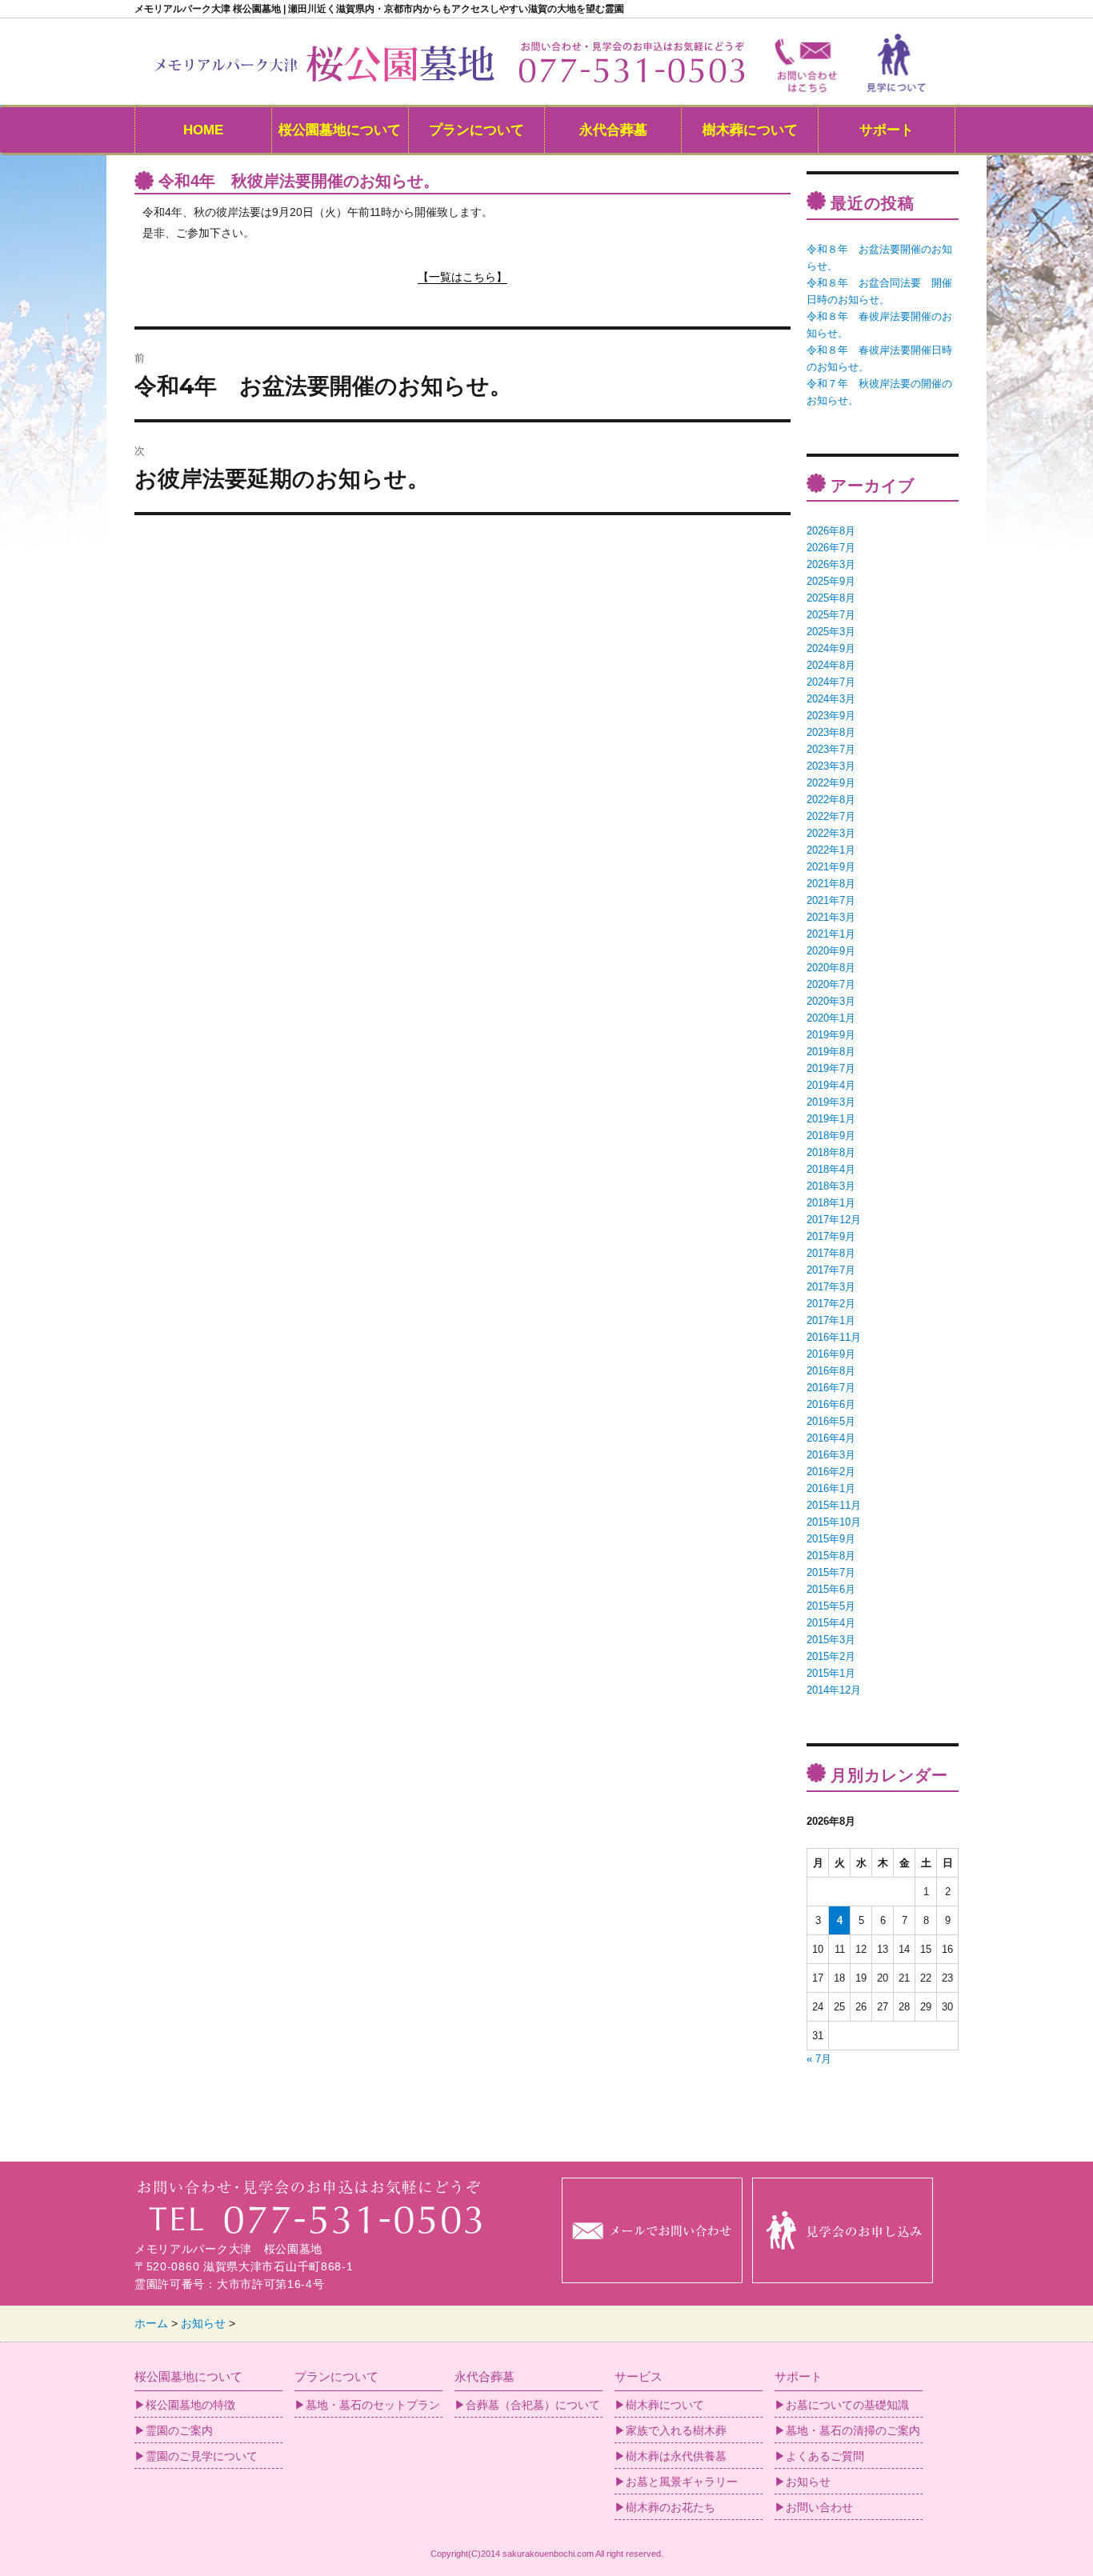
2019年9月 (831, 1035)
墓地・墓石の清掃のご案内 (853, 2430)
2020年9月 (831, 951)
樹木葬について (750, 130)
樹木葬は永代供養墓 (676, 2456)
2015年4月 (831, 1623)
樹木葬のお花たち (671, 2507)
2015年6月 (831, 1589)
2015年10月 (834, 1522)
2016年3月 (831, 1455)
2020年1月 (831, 1018)
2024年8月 (831, 665)
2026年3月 (831, 564)
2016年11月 (834, 1337)
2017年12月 (834, 1220)
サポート (887, 130)
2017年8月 (831, 1253)
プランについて (476, 130)
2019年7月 (831, 1068)
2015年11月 (834, 1505)
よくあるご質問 (825, 2456)
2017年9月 (831, 1236)
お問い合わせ (819, 2507)
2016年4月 (831, 1438)
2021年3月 (831, 917)
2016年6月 (831, 1404)
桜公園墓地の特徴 (190, 2405)
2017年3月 (831, 1287)
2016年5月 (831, 1421)
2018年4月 (831, 1169)
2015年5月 (831, 1606)
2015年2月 (831, 1656)
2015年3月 (831, 1640)
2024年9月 (831, 648)
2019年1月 (831, 1119)
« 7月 (819, 2059)
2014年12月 (834, 1690)
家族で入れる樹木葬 (676, 2430)
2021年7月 (831, 900)
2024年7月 (831, 682)
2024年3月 (831, 699)
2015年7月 (831, 1572)
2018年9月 (831, 1136)
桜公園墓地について (340, 130)
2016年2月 (831, 1472)
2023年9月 (831, 716)
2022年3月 (831, 833)
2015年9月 (831, 1539)
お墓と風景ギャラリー (682, 2482)
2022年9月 (831, 783)
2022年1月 (831, 850)
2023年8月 (831, 732)
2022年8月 (831, 800)
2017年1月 (831, 1320)
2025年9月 (831, 581)
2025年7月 (831, 615)
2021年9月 (831, 867)
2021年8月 (831, 884)
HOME (203, 130)
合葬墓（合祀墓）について (533, 2405)
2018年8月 (831, 1152)
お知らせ (808, 2482)
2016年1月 (831, 1488)
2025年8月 (831, 598)
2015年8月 (831, 1556)
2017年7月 (831, 1270)
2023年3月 (831, 766)
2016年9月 (831, 1354)
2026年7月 (831, 548)
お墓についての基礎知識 (847, 2405)
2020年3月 (831, 1001)
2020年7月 (831, 984)
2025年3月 (831, 632)
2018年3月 (831, 1186)
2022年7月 (831, 816)
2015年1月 (831, 1673)
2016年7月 (831, 1388)
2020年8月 (831, 968)
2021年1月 (831, 934)
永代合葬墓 (613, 130)
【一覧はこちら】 (462, 277)
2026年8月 (831, 531)
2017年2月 (831, 1304)
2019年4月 (831, 1085)
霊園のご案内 (179, 2430)
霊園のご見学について (202, 2456)
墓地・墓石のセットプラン (373, 2405)
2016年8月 (831, 1371)
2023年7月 (831, 749)
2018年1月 (831, 1203)
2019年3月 (831, 1102)
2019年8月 (831, 1052)
